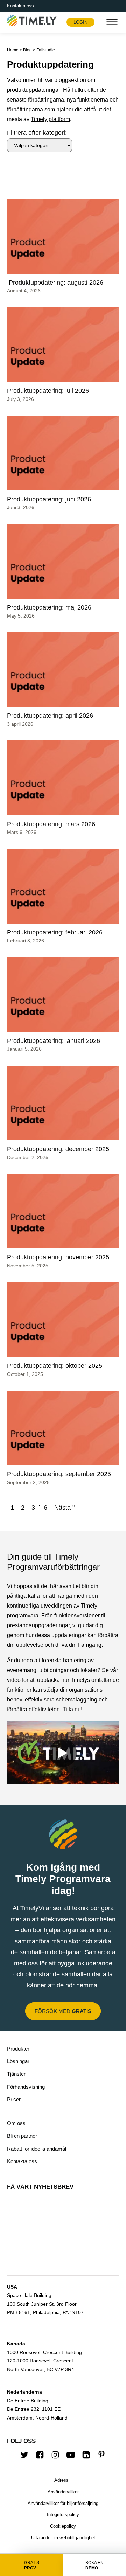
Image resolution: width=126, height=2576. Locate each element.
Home (13, 50)
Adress (61, 2480)
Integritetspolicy (63, 2515)
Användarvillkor (63, 2492)
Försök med (63, 2011)
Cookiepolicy (63, 2526)
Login (80, 22)
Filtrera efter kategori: (37, 133)
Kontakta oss (20, 6)
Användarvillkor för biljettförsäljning (63, 2503)
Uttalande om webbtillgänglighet (63, 2538)
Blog (27, 50)
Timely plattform (50, 119)
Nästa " (64, 1508)
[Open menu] (112, 22)
